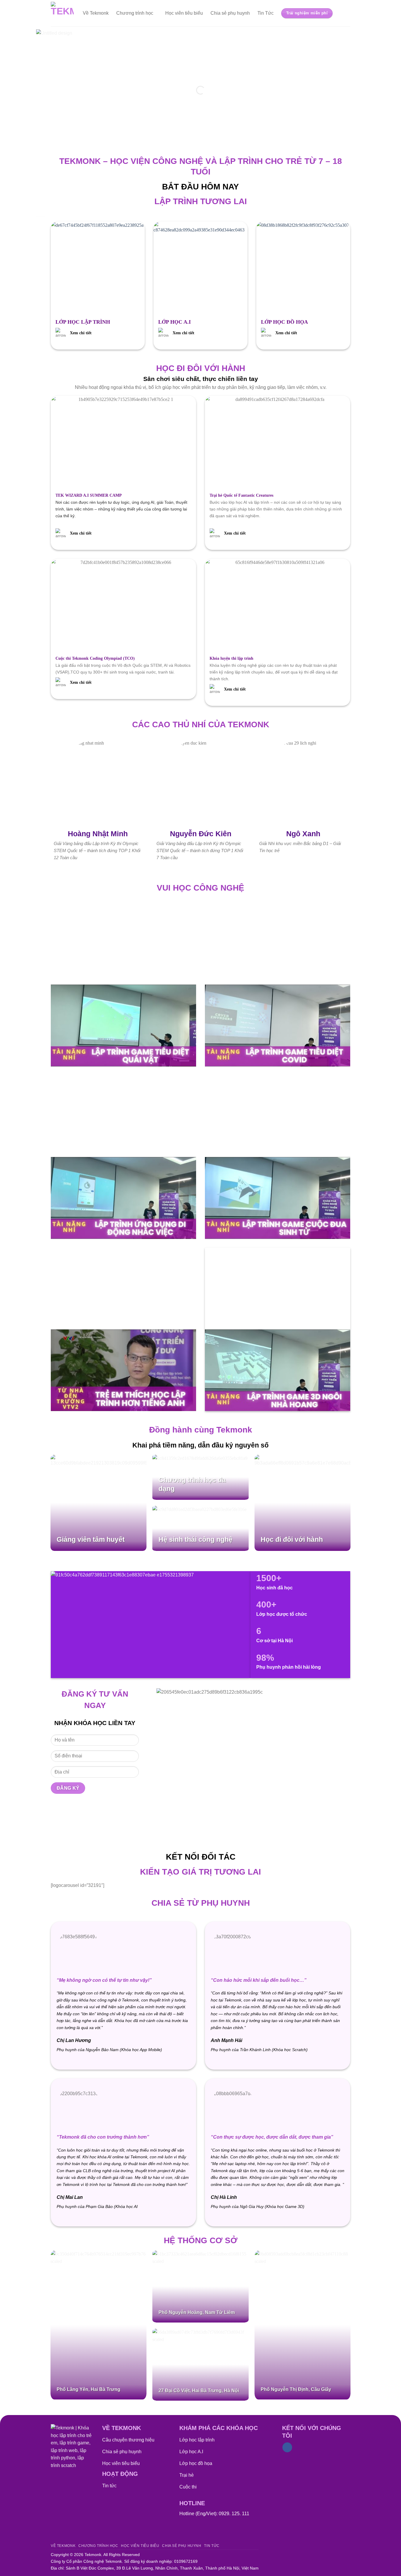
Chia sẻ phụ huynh (230, 13)
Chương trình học (135, 13)
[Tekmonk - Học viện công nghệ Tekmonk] (62, 13)
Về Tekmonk (96, 13)
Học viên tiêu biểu (184, 13)
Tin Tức (266, 13)
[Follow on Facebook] (287, 2447)
